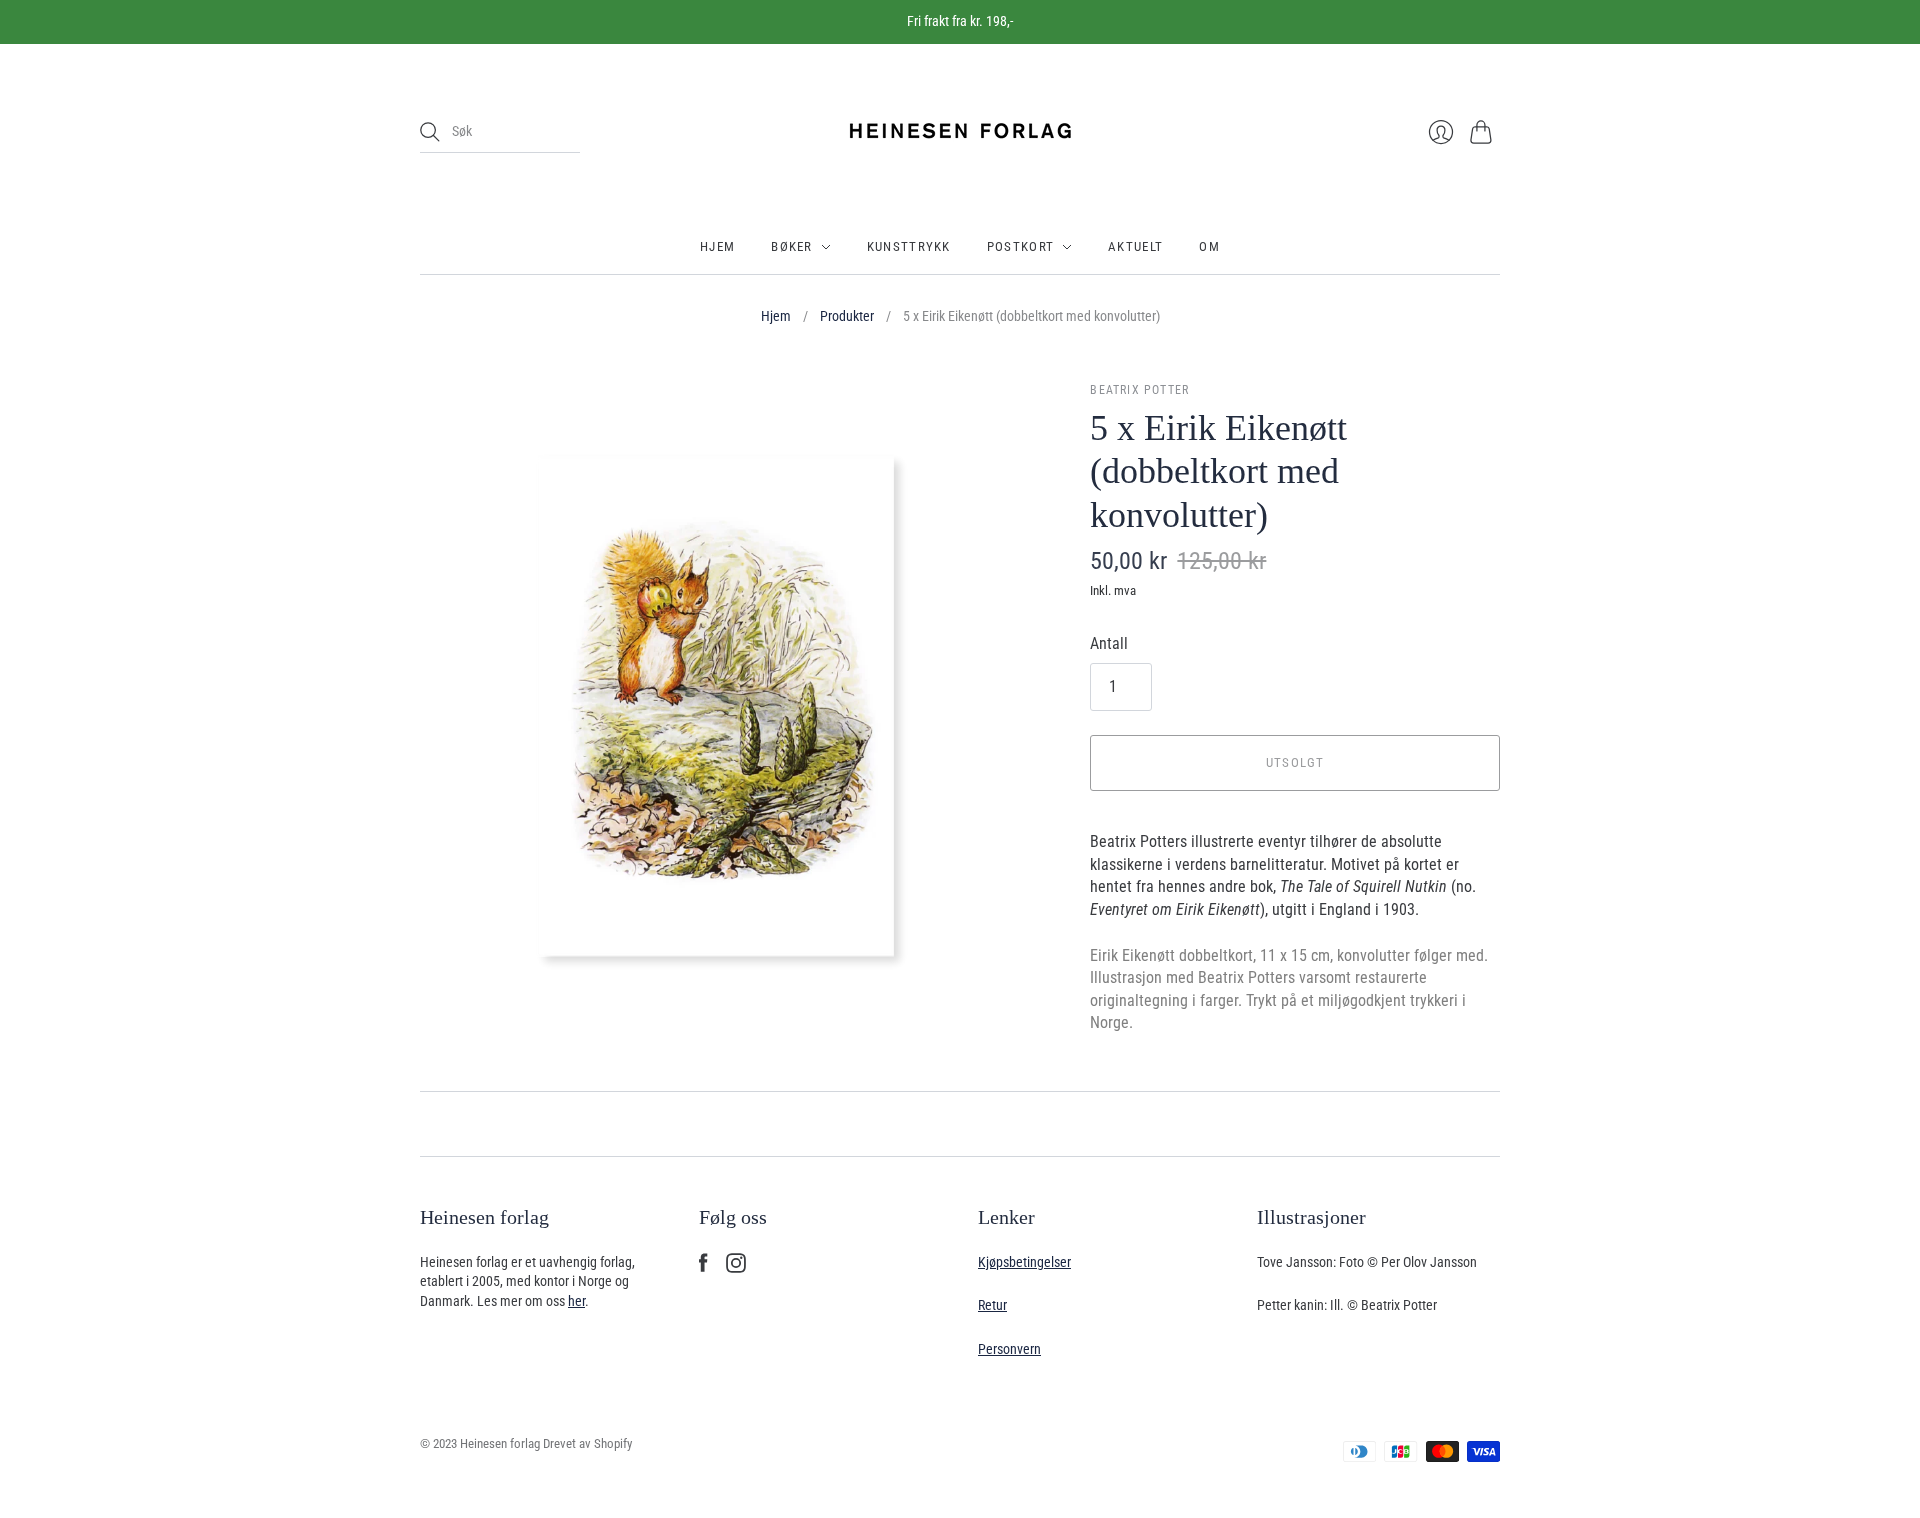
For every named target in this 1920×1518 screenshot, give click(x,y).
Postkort (1020, 246)
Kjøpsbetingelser (1024, 1262)
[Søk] (430, 132)
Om (1209, 246)
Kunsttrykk (909, 246)
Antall (1109, 643)
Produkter (847, 316)
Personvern (1009, 1349)
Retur (992, 1305)
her (576, 1301)
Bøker (792, 246)
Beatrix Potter (1139, 390)
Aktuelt (1135, 246)
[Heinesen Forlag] (960, 132)
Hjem (717, 246)
